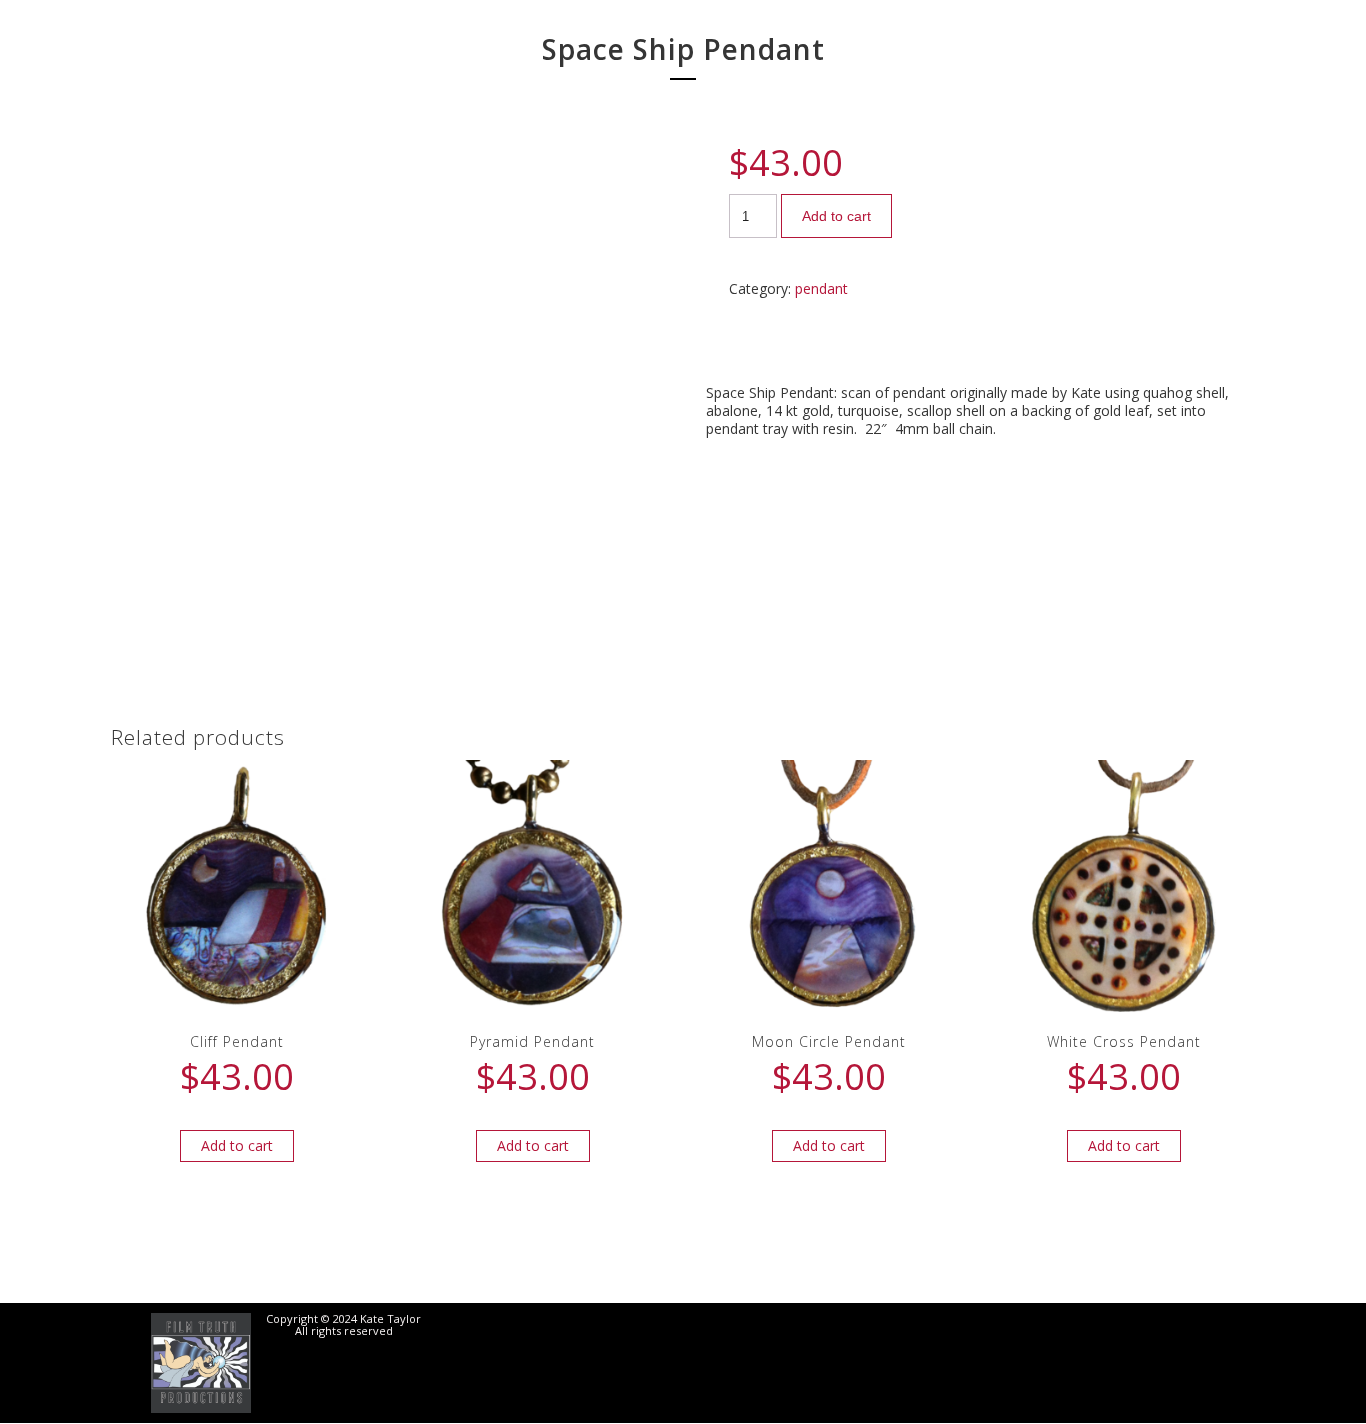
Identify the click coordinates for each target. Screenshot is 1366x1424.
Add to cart (836, 216)
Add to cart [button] (237, 1145)
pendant (821, 288)
